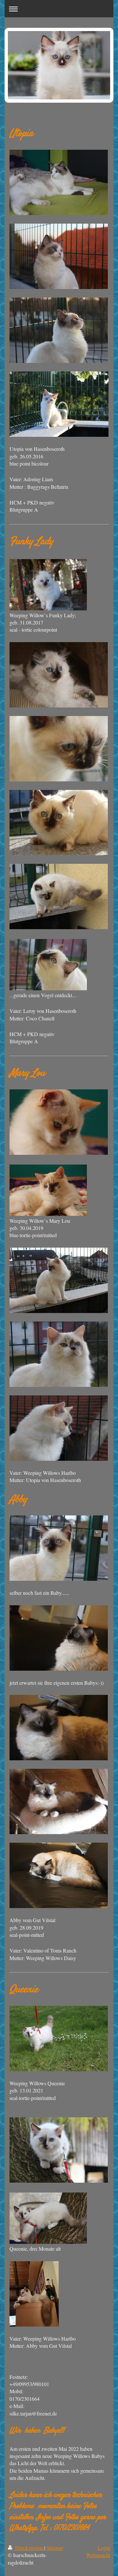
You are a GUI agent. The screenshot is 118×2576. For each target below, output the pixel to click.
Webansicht (98, 2555)
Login (104, 2548)
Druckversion (29, 2548)
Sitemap (55, 2548)
